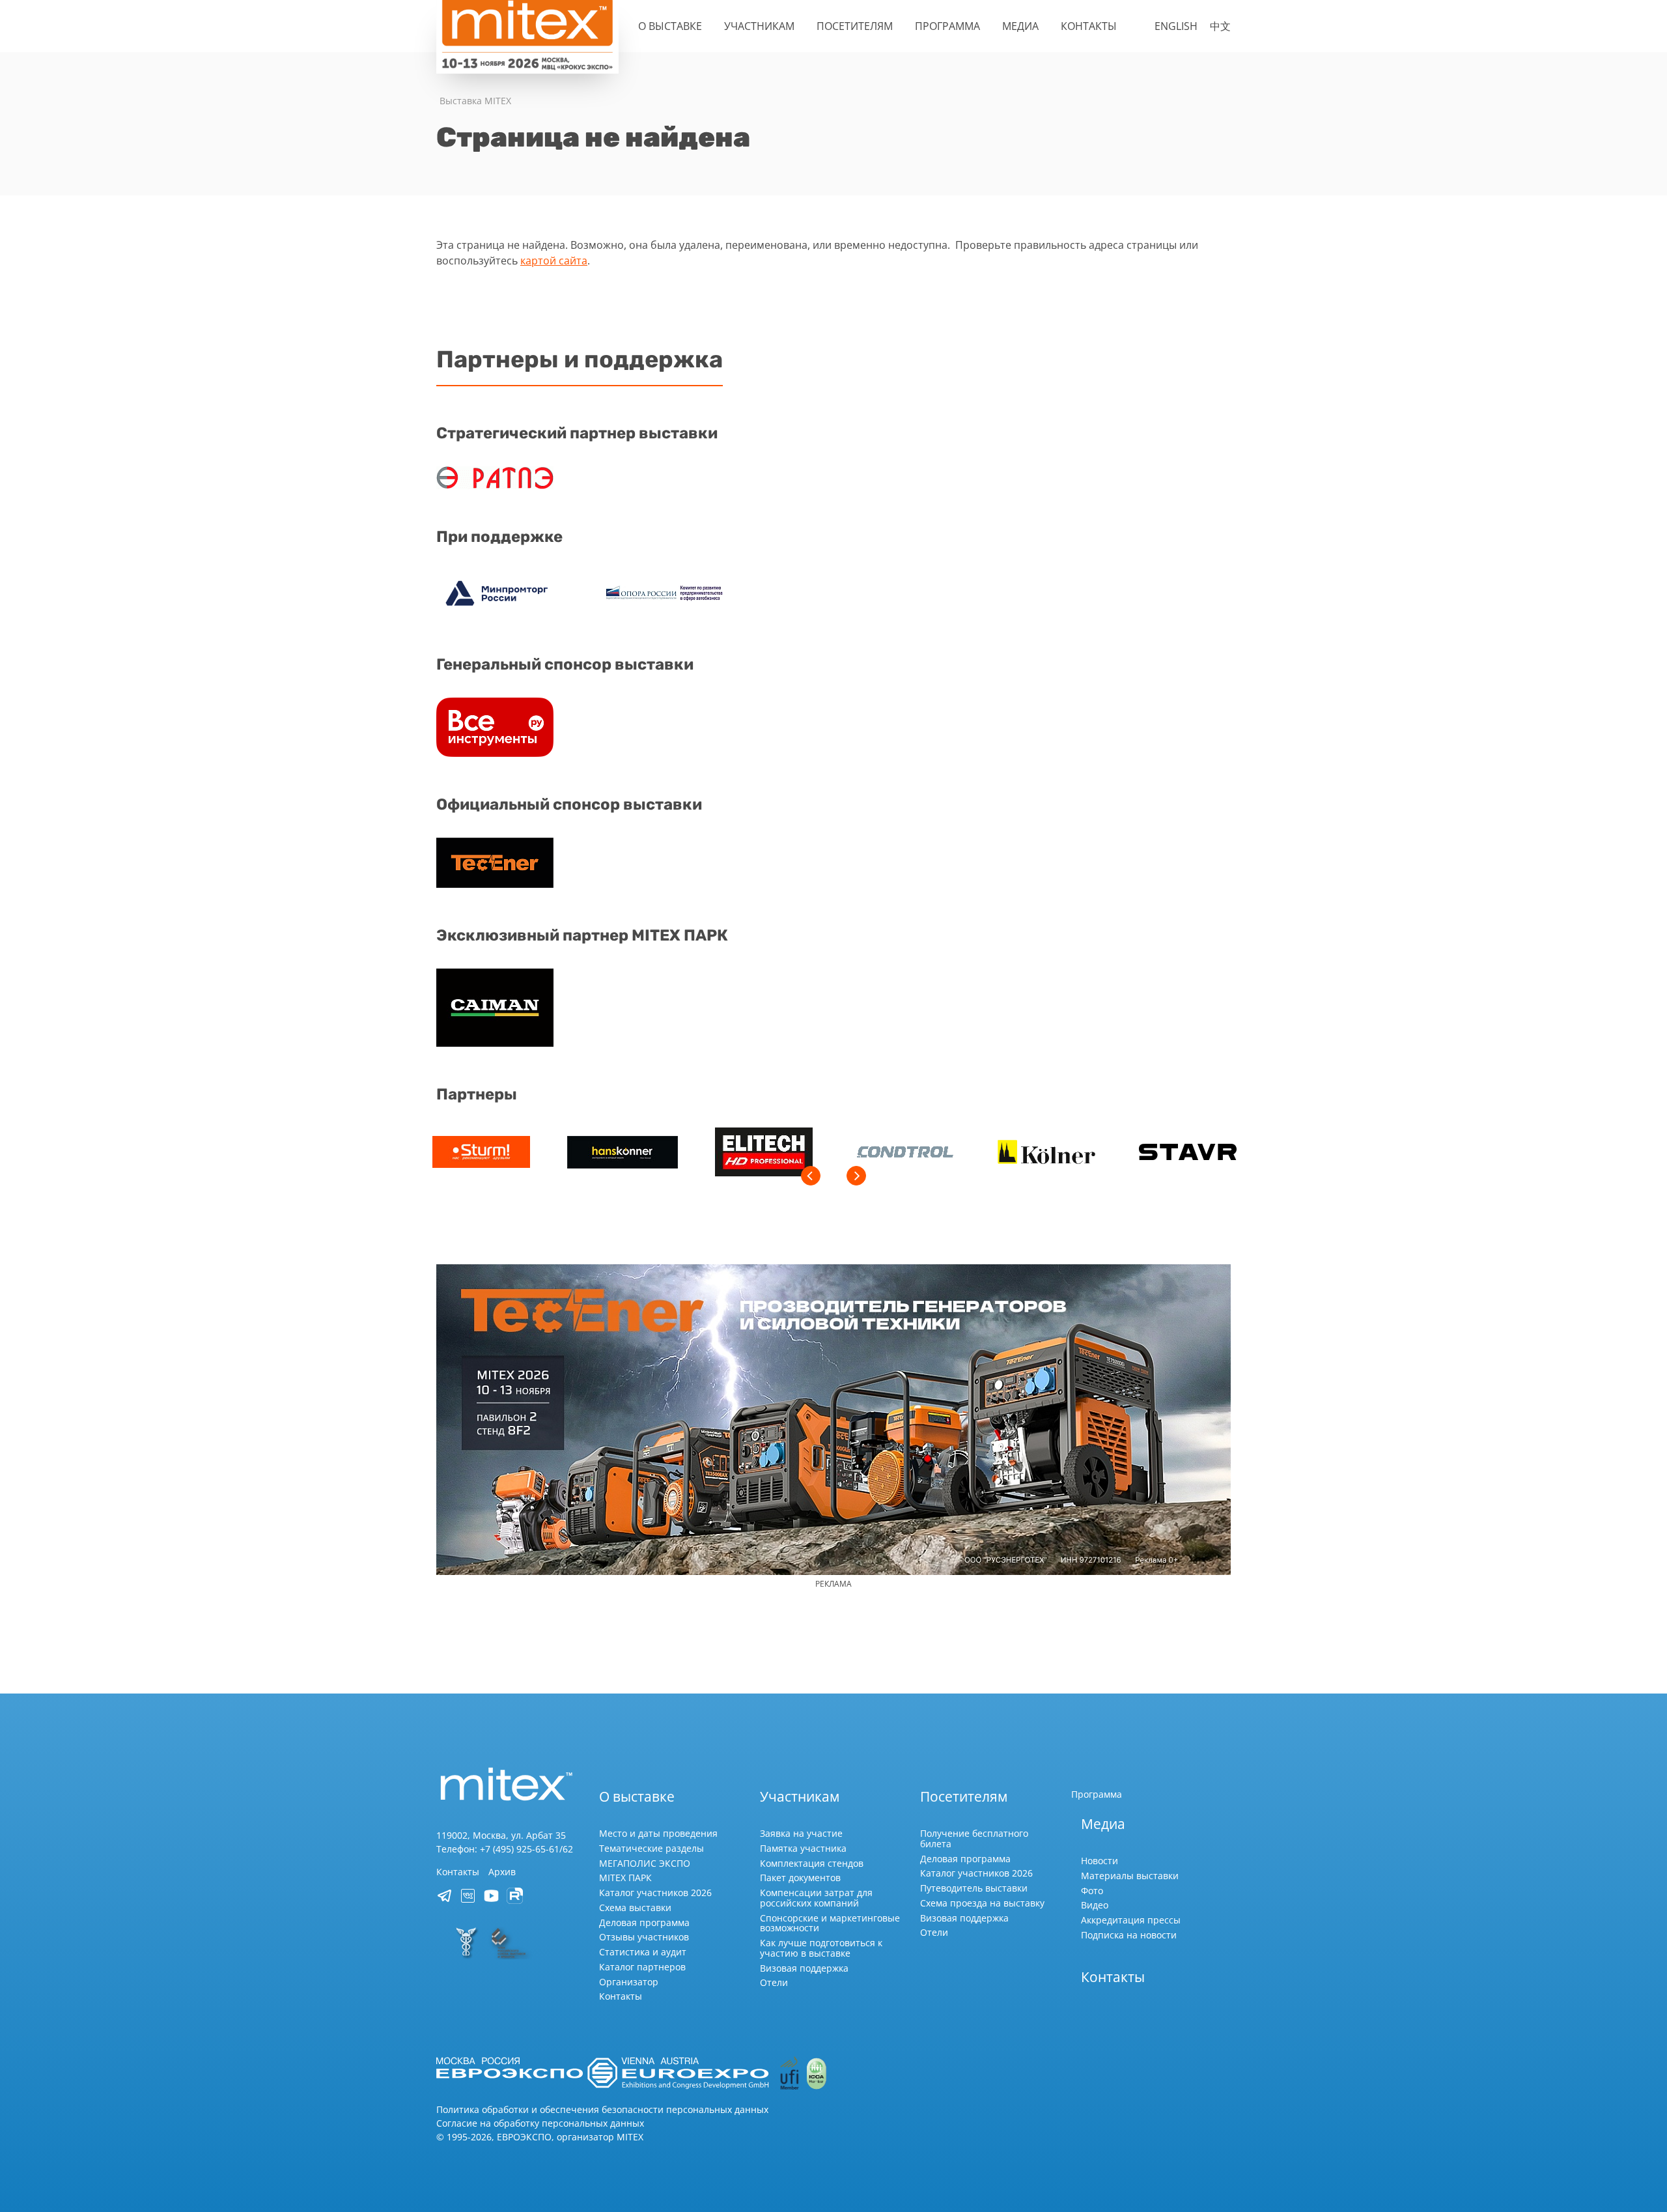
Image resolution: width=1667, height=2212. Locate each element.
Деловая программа (644, 1922)
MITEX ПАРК (625, 1878)
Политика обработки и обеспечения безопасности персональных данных (602, 2109)
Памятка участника (803, 1848)
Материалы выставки (1130, 1876)
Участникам (759, 26)
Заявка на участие (801, 1833)
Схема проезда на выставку (982, 1903)
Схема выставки (635, 1907)
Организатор (629, 1982)
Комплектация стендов (812, 1863)
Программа (947, 26)
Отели (774, 1982)
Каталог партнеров (642, 1967)
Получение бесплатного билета (974, 1838)
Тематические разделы (651, 1848)
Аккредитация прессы (1131, 1920)
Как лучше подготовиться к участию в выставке (821, 1948)
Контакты (1089, 26)
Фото (1092, 1891)
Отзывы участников (644, 1937)
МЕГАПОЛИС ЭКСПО (645, 1863)
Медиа (1020, 26)
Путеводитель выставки (974, 1888)
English (1176, 26)
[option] (481, 1154)
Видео (1095, 1905)
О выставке (670, 26)
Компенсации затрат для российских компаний (816, 1898)
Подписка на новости (1129, 1935)
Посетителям (855, 26)
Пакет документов (800, 1878)
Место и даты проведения (658, 1833)
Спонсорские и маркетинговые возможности (830, 1923)
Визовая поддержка (804, 1968)
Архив (502, 1872)
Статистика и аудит (643, 1952)
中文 (1220, 26)
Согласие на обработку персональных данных (540, 2123)
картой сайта (554, 261)
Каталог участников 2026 (655, 1893)
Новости (1100, 1861)
